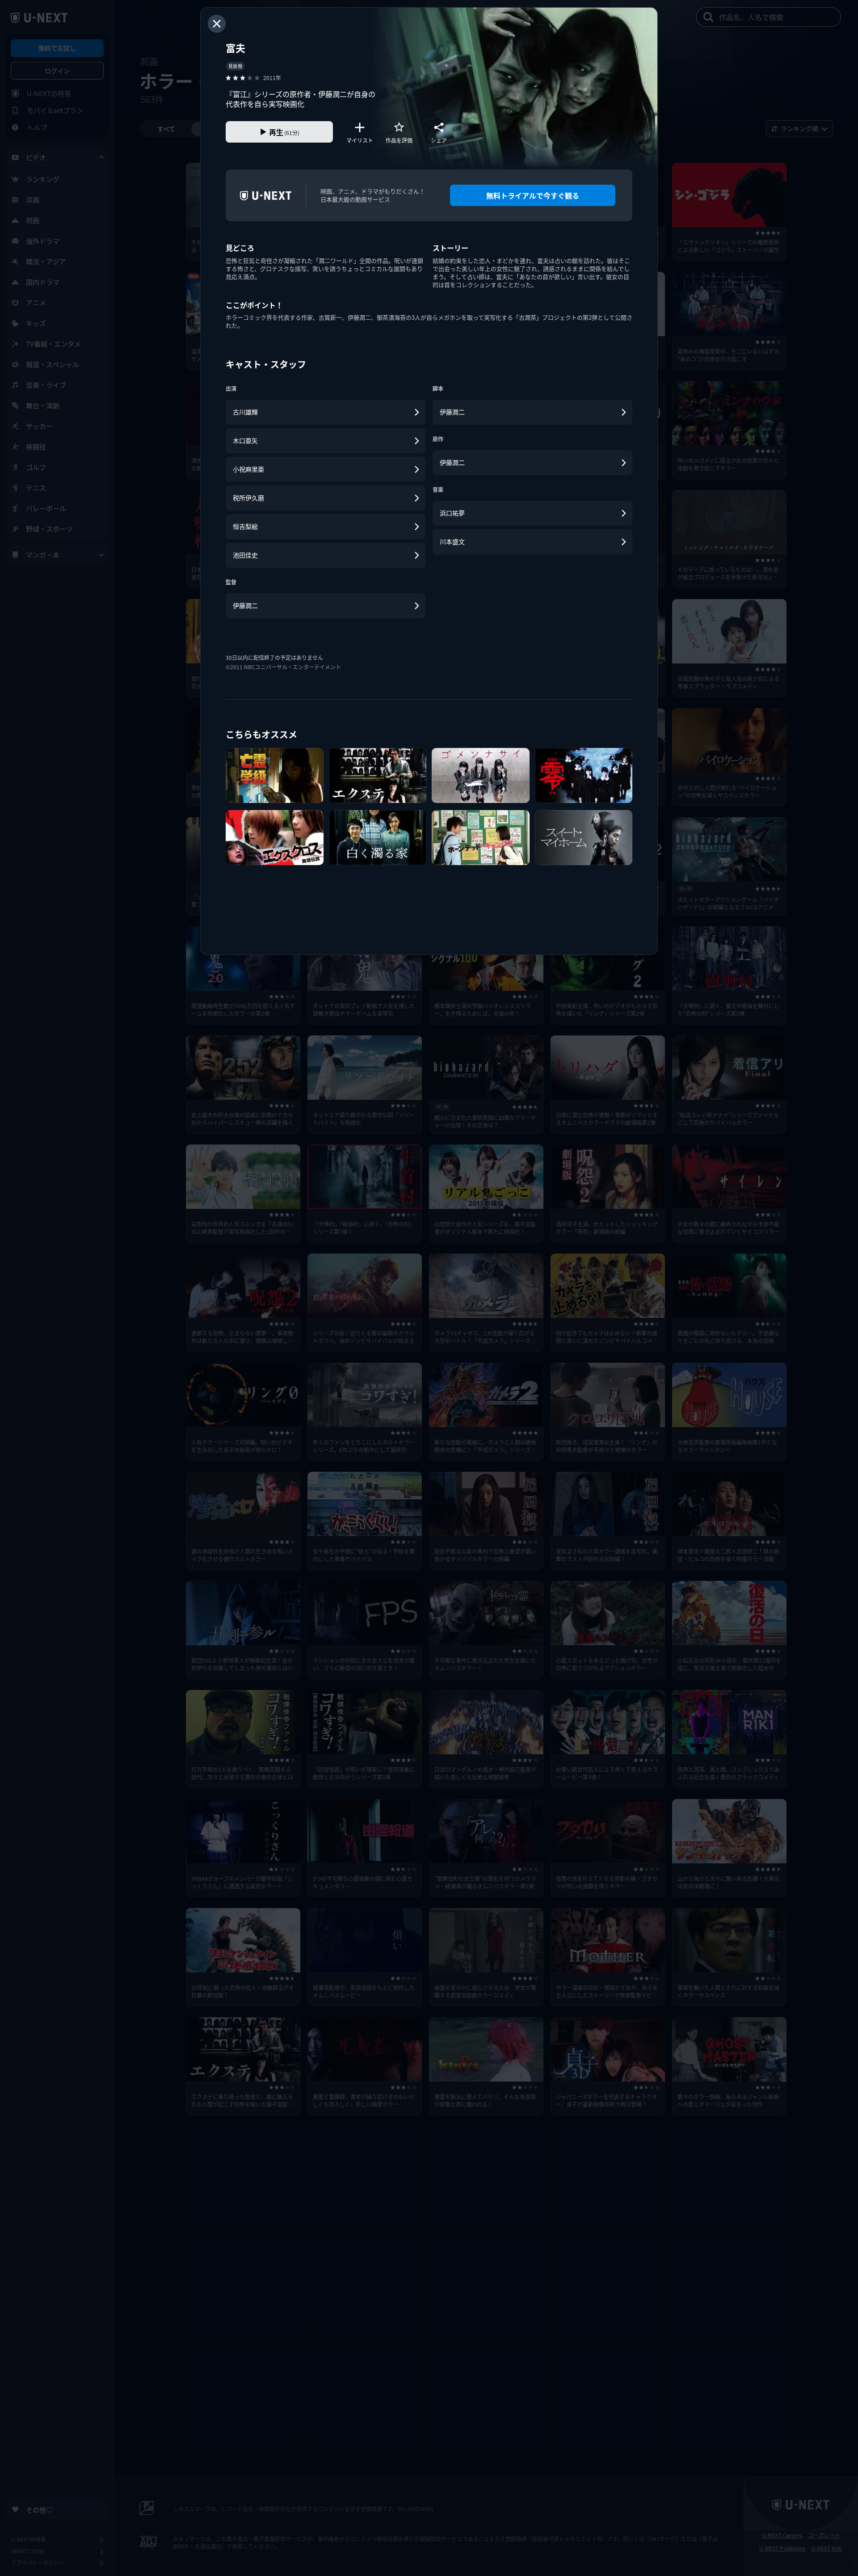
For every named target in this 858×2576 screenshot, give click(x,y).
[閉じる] (217, 24)
